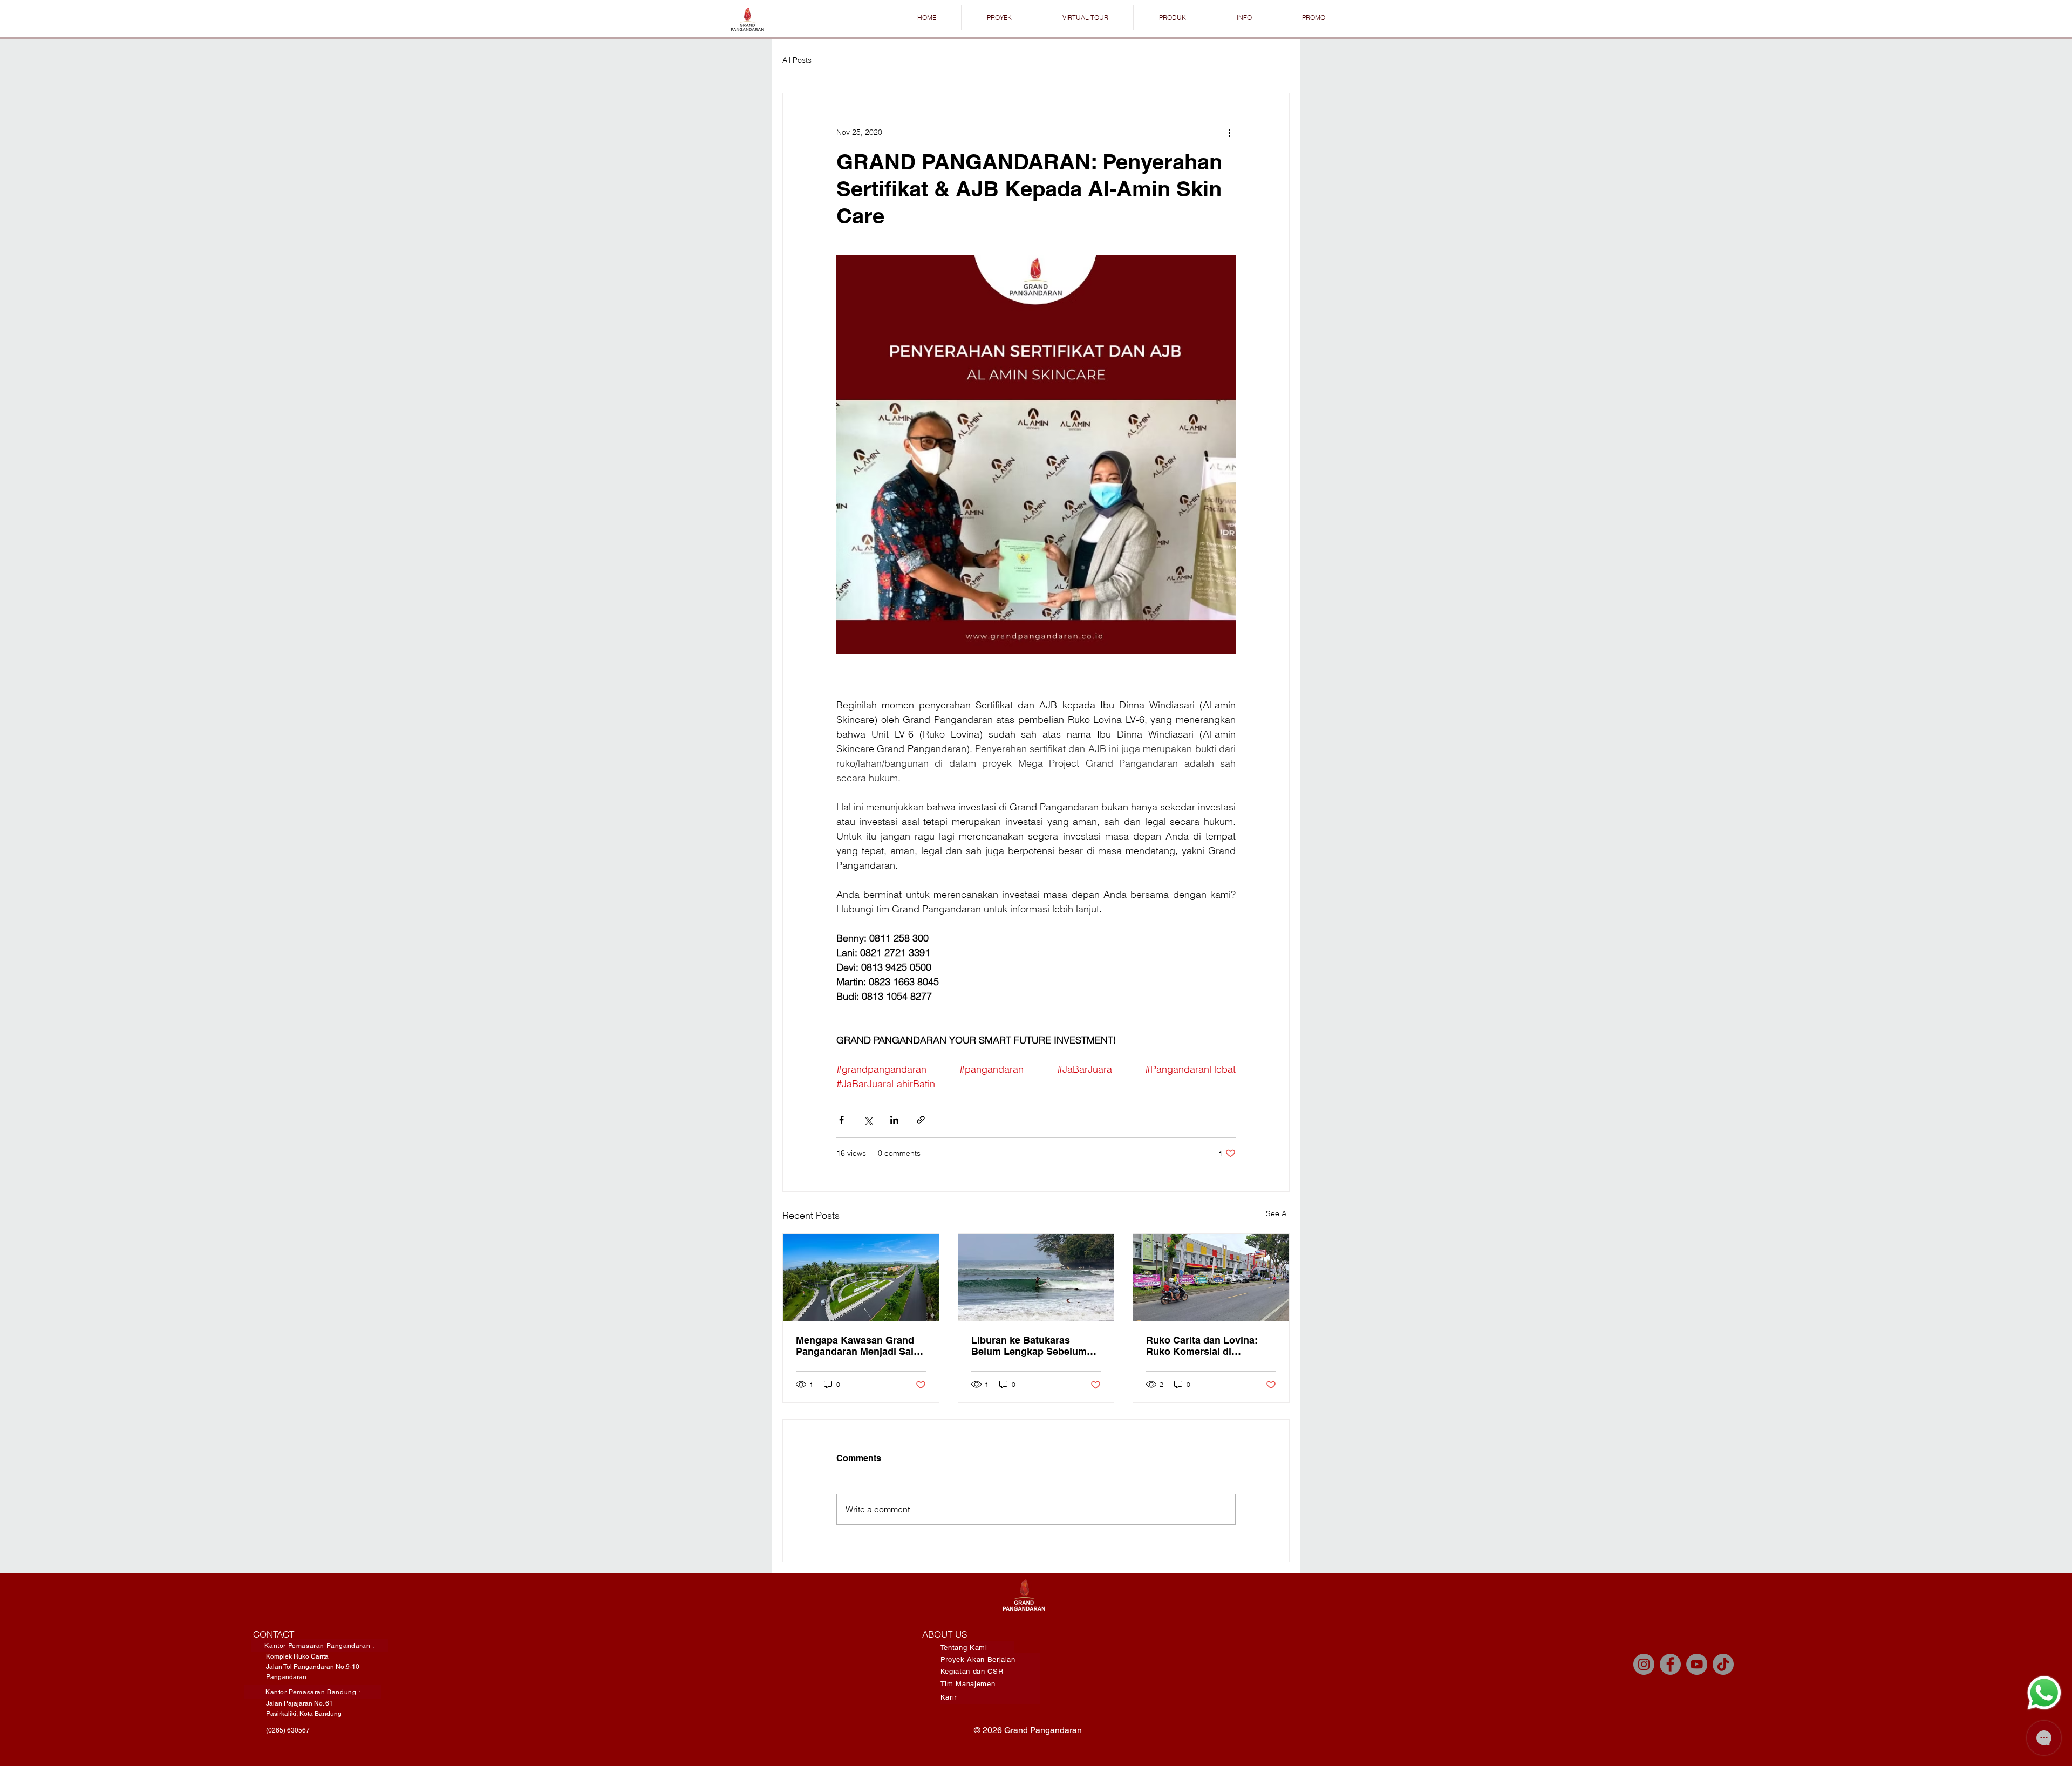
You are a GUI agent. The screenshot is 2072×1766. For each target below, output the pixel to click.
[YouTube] (1697, 1664)
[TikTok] (1723, 1664)
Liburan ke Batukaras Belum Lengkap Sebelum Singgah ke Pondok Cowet (1032, 1346)
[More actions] (1229, 132)
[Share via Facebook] (841, 1120)
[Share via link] (921, 1120)
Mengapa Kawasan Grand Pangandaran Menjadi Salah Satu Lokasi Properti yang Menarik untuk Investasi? (860, 1346)
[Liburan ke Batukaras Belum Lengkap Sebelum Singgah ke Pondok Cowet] (1036, 1278)
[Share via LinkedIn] (894, 1120)
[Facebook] (1670, 1664)
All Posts (797, 60)
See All (1278, 1213)
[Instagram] (1644, 1664)
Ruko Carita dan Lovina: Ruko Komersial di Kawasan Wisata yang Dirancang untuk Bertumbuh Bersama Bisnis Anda (1210, 1346)
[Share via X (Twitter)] (868, 1120)
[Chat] (2044, 1693)
